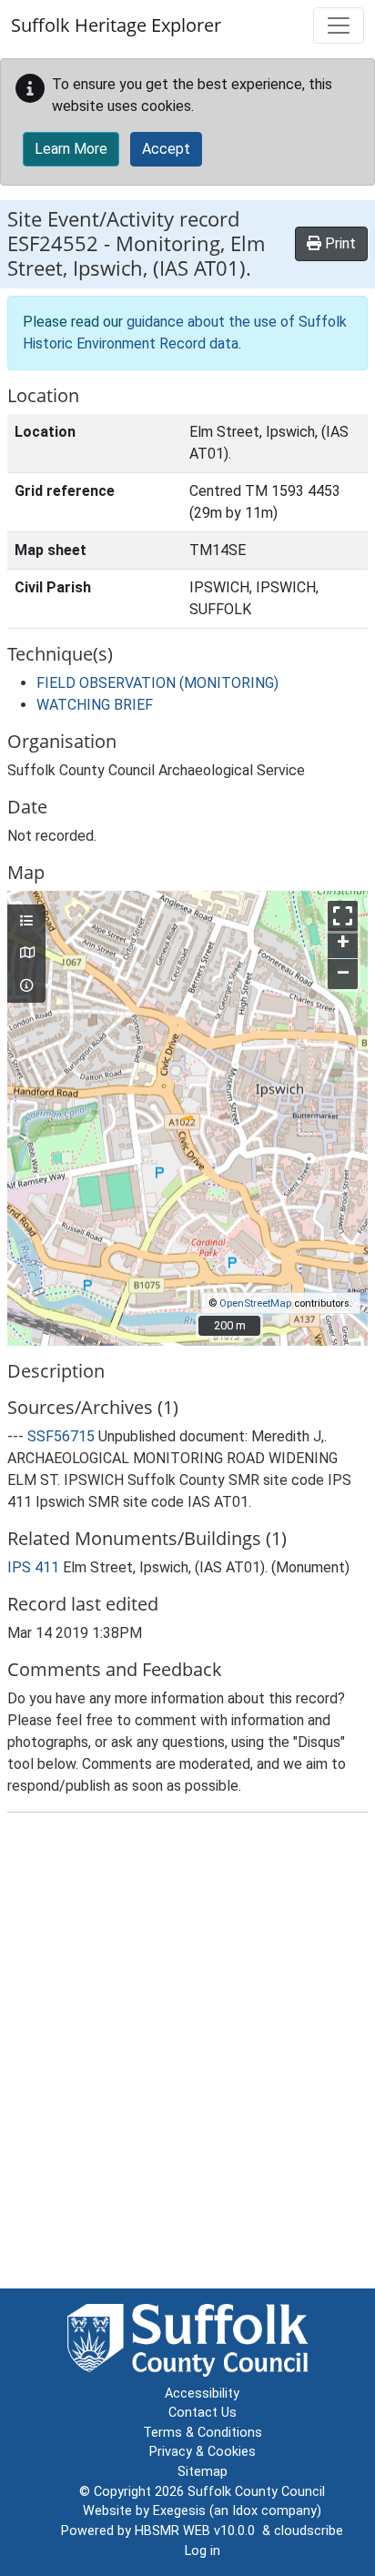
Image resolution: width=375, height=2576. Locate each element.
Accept (166, 149)
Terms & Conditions (203, 2433)
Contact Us (203, 2413)
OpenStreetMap (255, 1303)
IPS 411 (33, 1567)
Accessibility (202, 2394)
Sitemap (203, 2472)
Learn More (71, 149)
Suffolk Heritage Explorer (116, 25)
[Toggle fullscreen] (343, 916)
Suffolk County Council (256, 2492)
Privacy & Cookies (203, 2452)
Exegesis (179, 2511)
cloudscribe (309, 2531)
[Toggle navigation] (339, 25)
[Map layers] (26, 922)
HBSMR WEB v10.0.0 (198, 2531)
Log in (203, 2551)
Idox (245, 2511)
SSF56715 (61, 1436)
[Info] (26, 986)
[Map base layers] (26, 954)
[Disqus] (187, 2055)
